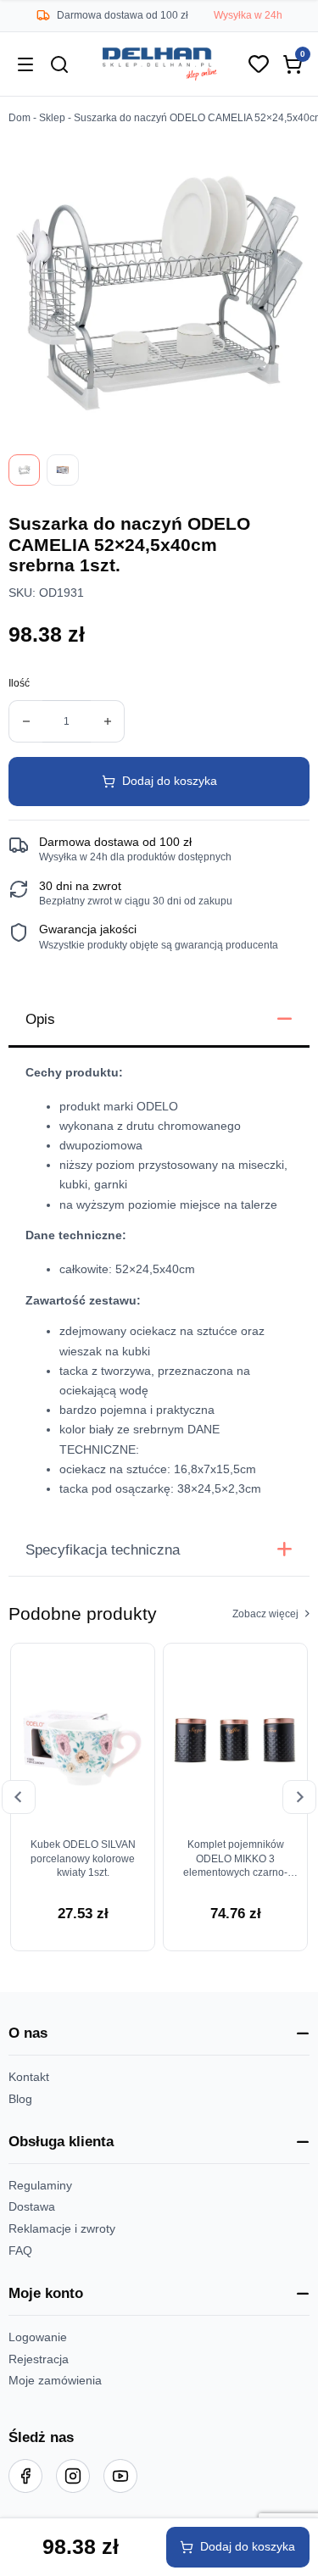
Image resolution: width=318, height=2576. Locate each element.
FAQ (20, 2251)
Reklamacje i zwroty (62, 2229)
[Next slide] (299, 1797)
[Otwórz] (25, 64)
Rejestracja (39, 2359)
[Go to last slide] (19, 1797)
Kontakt (29, 2077)
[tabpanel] (159, 1286)
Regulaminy (40, 2186)
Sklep (52, 118)
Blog (20, 2099)
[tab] (159, 1021)
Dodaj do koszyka (170, 781)
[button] (159, 2034)
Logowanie (38, 2337)
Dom (20, 118)
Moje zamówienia (55, 2381)
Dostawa (32, 2207)
